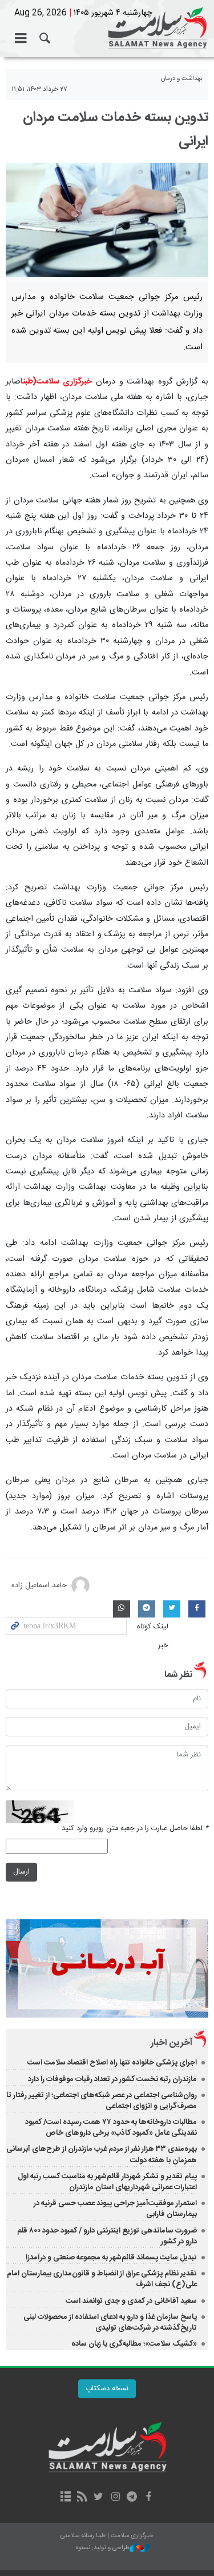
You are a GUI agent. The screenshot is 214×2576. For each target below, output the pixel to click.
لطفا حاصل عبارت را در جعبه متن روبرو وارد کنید (135, 1829)
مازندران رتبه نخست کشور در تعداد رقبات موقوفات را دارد (112, 2079)
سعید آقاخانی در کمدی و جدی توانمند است (131, 2301)
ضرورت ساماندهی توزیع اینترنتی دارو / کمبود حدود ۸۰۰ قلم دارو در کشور (107, 2236)
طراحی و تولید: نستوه (103, 2548)
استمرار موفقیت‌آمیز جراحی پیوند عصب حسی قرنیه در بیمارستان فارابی (115, 2209)
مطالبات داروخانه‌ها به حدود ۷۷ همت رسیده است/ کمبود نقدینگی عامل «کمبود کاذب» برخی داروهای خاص (111, 2128)
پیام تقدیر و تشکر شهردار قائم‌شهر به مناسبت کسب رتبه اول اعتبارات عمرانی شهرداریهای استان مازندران (107, 2182)
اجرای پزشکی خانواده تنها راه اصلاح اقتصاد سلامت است (112, 2063)
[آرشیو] (65, 2498)
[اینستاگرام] (116, 2498)
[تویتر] (98, 2498)
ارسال (21, 1872)
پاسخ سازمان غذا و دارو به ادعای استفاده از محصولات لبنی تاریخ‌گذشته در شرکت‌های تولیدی (110, 2323)
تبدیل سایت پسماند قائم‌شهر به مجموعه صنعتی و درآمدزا (111, 2258)
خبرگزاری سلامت (107, 29)
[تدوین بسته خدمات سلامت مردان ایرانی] (107, 220)
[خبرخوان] (82, 2498)
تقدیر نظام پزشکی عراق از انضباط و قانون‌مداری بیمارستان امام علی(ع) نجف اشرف (102, 2279)
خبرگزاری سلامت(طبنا (56, 382)
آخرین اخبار (171, 2043)
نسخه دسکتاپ (107, 2389)
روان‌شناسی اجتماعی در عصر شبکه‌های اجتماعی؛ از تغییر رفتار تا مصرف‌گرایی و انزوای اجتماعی (102, 2101)
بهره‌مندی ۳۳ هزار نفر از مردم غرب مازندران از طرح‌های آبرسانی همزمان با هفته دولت (102, 2154)
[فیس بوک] (149, 2498)
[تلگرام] (132, 2498)
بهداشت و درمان (182, 79)
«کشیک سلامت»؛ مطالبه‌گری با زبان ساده (134, 2344)
